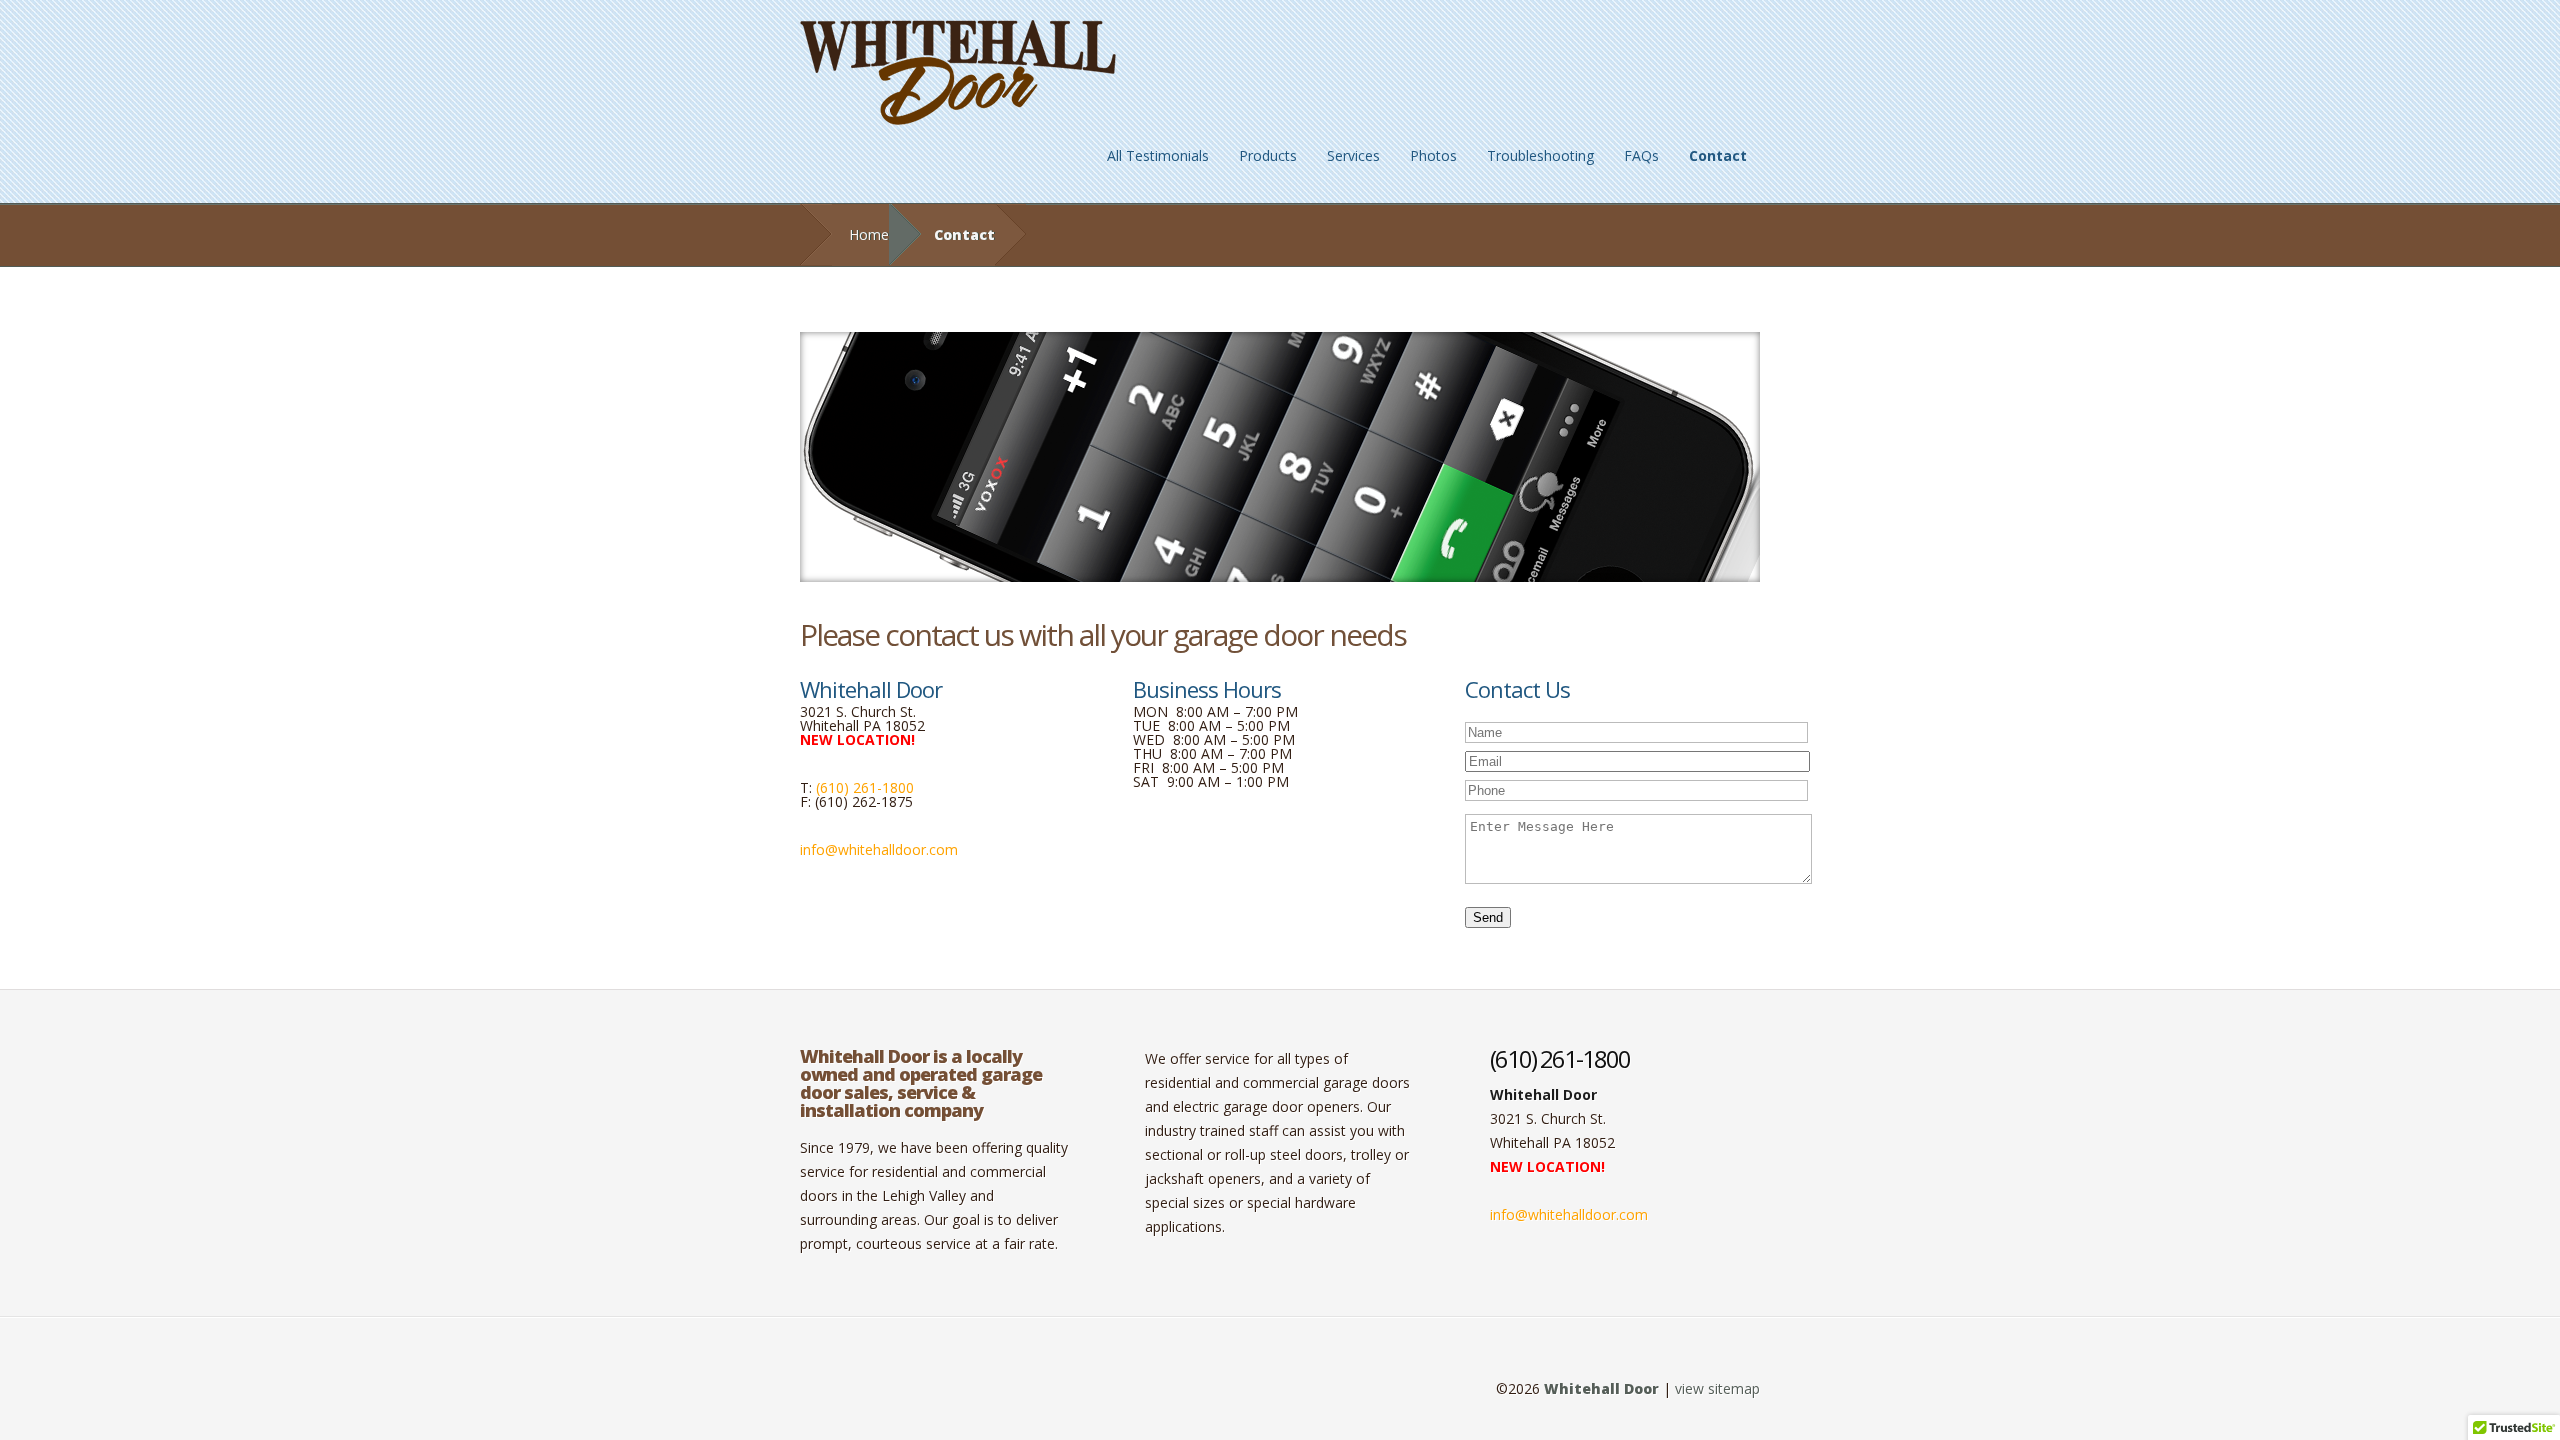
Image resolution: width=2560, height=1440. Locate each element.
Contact (1718, 155)
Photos (1433, 155)
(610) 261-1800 (865, 787)
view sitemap (1717, 1388)
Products (1268, 155)
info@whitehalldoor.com (879, 849)
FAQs (1641, 155)
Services (1353, 155)
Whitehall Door (1601, 1388)
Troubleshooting (1540, 155)
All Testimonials (1158, 155)
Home (869, 234)
